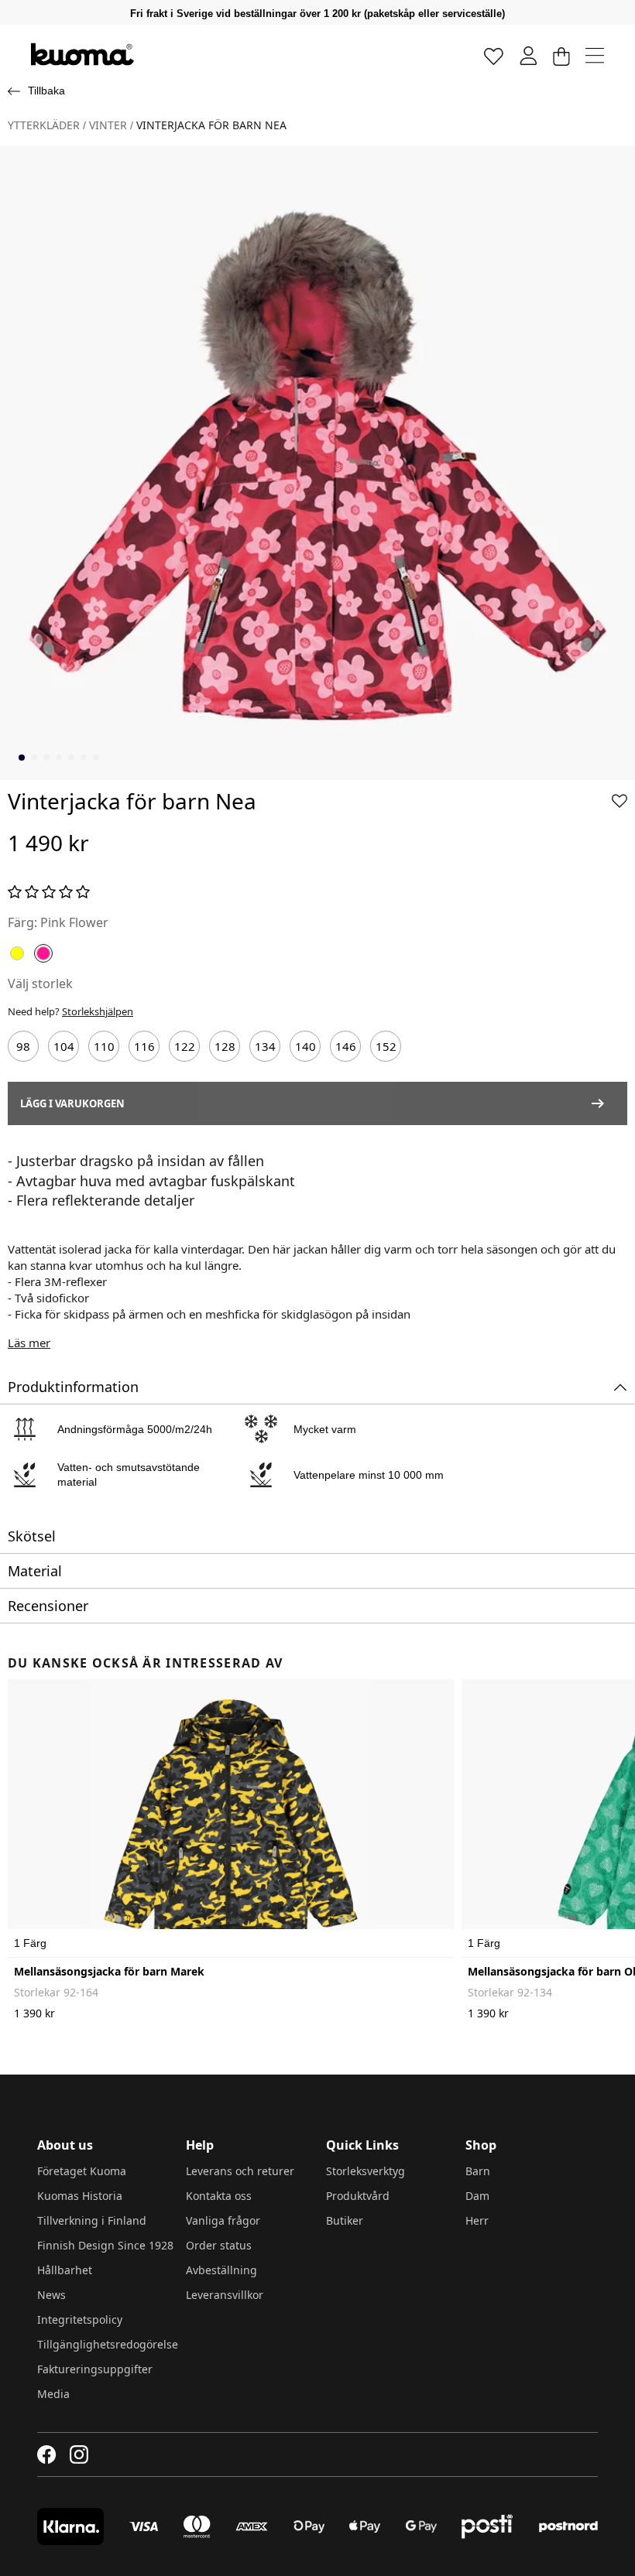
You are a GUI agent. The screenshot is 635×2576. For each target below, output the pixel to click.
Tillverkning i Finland (92, 2220)
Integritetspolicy (80, 2319)
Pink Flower (74, 922)
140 (305, 1046)
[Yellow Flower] (17, 953)
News (51, 2295)
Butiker (345, 2220)
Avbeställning (221, 2270)
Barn (478, 2171)
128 (225, 1046)
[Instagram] (79, 2455)
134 (265, 1046)
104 (64, 1046)
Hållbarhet (65, 2270)
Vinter (108, 125)
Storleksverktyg (366, 2171)
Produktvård (358, 2196)
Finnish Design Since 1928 (105, 2245)
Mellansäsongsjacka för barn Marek (109, 1971)
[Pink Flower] (43, 953)
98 (23, 1046)
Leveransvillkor (225, 2295)
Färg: (22, 922)
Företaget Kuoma (82, 2171)
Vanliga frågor (223, 2220)
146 (346, 1046)
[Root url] (82, 54)
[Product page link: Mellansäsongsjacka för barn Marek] (231, 1818)
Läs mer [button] (29, 1343)
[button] (620, 801)
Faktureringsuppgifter (95, 2369)
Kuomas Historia (80, 2196)
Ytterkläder (44, 125)
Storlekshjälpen (98, 1011)
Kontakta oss (219, 2196)
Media (53, 2394)
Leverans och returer (240, 2171)
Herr (477, 2220)
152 (386, 1046)
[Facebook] (47, 2455)
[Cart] (561, 55)
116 (144, 1046)
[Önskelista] (494, 55)
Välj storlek (40, 984)
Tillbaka (46, 91)
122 (185, 1046)
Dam (477, 2196)
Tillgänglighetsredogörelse (108, 2344)
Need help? (70, 1011)
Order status (219, 2245)
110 (104, 1046)
